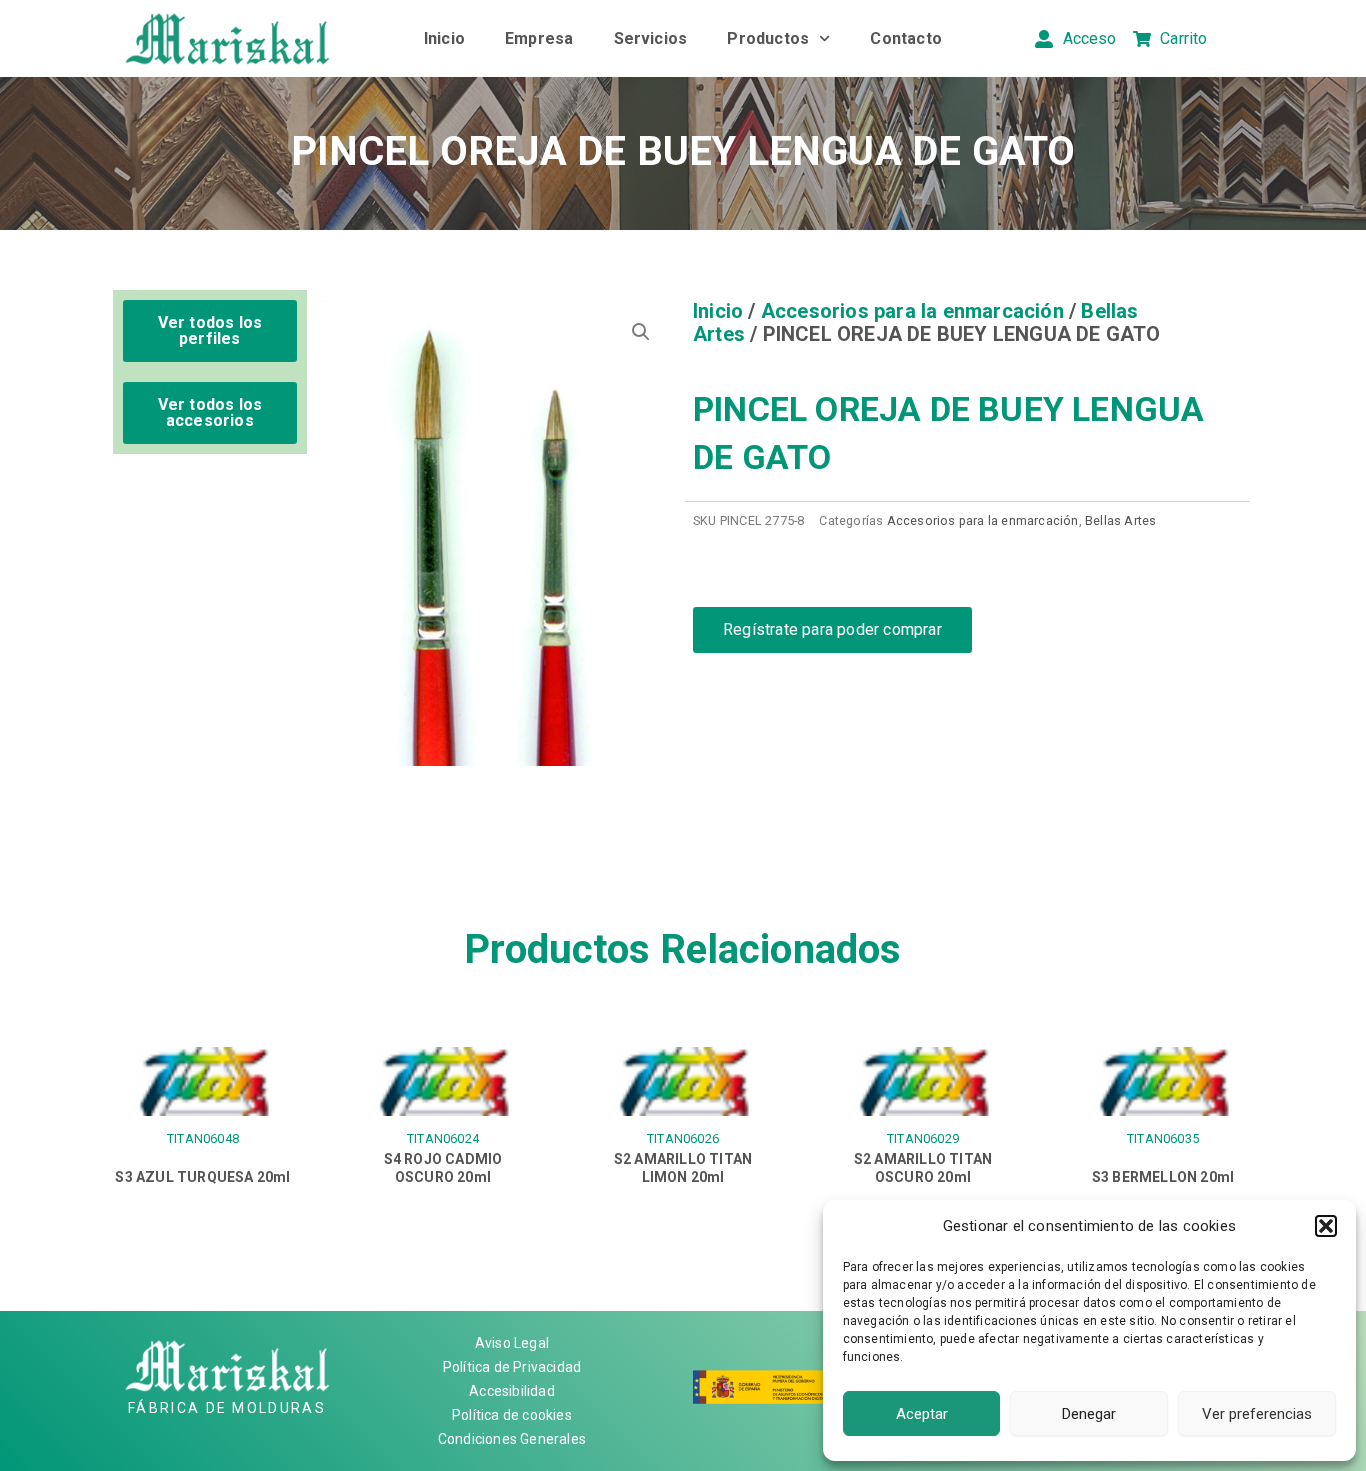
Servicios (651, 38)
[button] (1326, 1226)
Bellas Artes (1120, 520)
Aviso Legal (512, 1343)
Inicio (444, 38)
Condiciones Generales (512, 1439)
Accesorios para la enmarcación (912, 311)
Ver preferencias (1257, 1414)
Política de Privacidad (512, 1367)
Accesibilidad (512, 1391)
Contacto (906, 38)
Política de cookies (512, 1415)
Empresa (539, 38)
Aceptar (922, 1414)
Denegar (1089, 1414)
